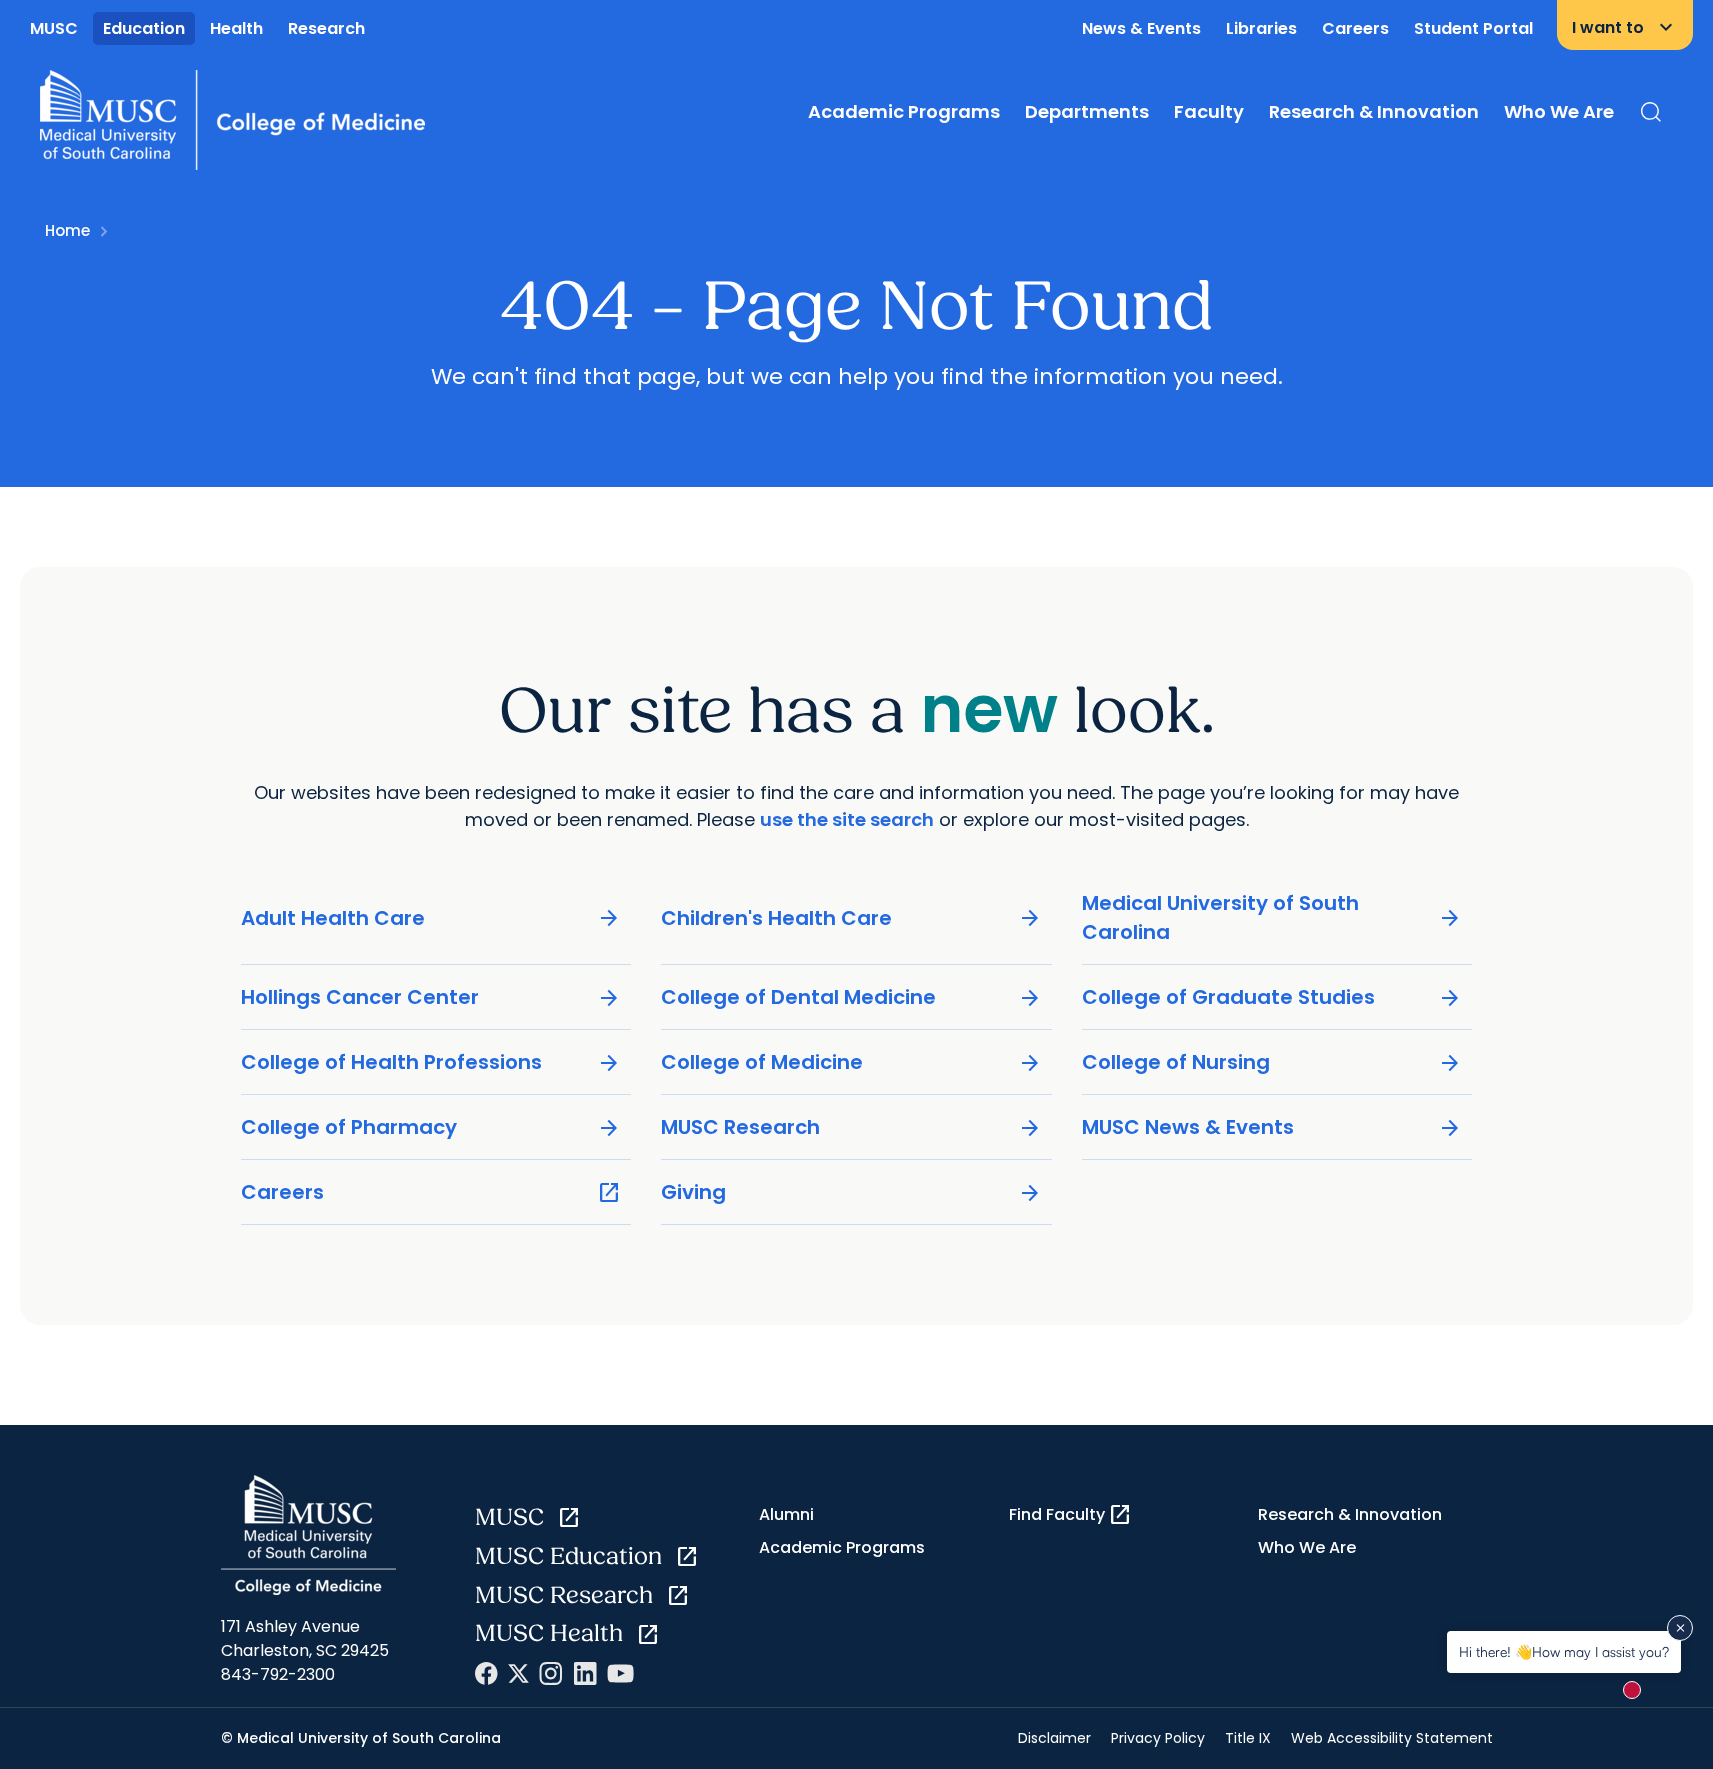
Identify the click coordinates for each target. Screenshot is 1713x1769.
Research (326, 28)
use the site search (847, 819)
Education (144, 28)
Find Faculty (1070, 1515)
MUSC (54, 28)
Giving (851, 1192)
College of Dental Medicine (851, 997)
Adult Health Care (431, 918)
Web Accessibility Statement (1392, 1738)
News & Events (1141, 28)
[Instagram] (551, 1673)
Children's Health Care (851, 918)
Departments (1087, 111)
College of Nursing (1272, 1062)
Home (67, 230)
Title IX (1248, 1738)
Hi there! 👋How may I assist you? (1564, 1651)
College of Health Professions (431, 1062)
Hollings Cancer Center (431, 997)
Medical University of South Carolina (1272, 917)
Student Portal (1473, 28)
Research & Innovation (1374, 111)
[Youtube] (620, 1673)
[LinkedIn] (585, 1673)
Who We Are (1559, 111)
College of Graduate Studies (1272, 997)
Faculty (1209, 111)
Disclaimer (1054, 1738)
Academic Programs (904, 111)
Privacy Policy (1158, 1738)
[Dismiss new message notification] (1680, 1628)
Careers (1355, 28)
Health (236, 28)
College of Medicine (851, 1062)
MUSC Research (851, 1127)
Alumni (786, 1514)
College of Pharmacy (431, 1127)
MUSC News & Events (1272, 1127)
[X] (518, 1673)
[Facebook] (486, 1673)
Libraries (1261, 28)
